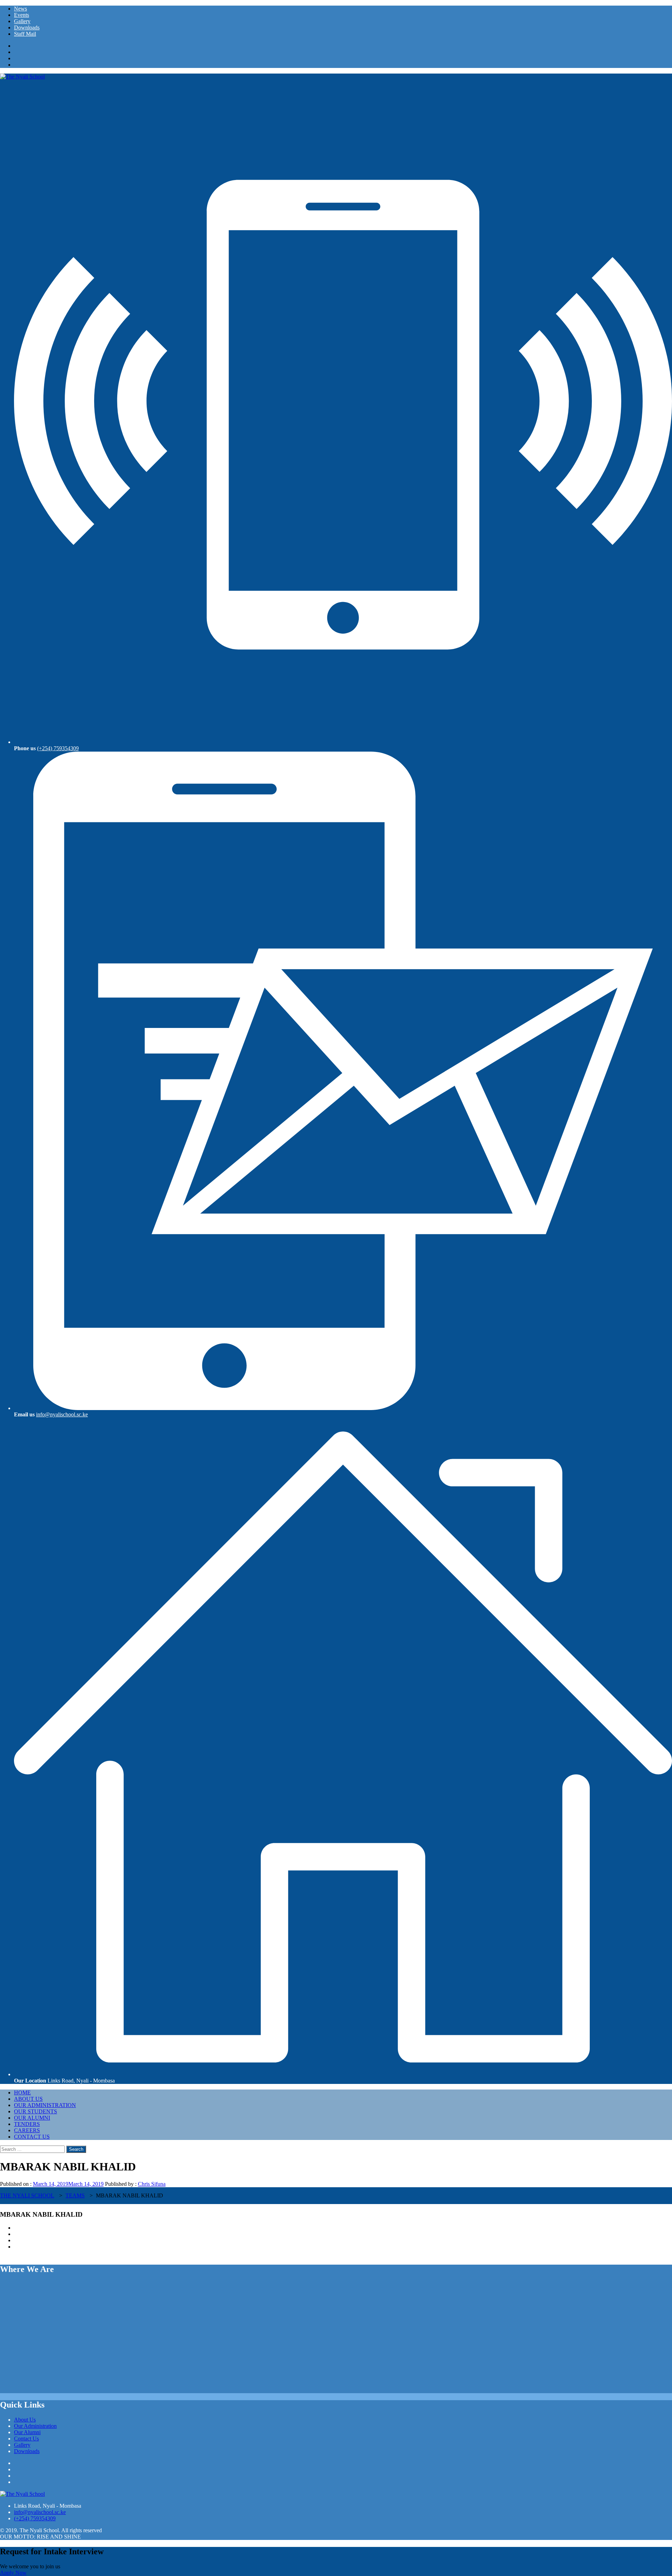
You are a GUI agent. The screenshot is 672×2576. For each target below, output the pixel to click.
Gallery (22, 21)
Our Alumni (32, 2118)
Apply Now (13, 2573)
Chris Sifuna (152, 2184)
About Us (28, 2099)
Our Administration (45, 2105)
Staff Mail (25, 34)
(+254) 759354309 (58, 748)
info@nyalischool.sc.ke (62, 1414)
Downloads (27, 27)
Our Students (36, 2111)
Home (22, 2092)
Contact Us (32, 2137)
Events (22, 15)
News (20, 9)
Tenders (27, 2124)
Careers (27, 2130)
